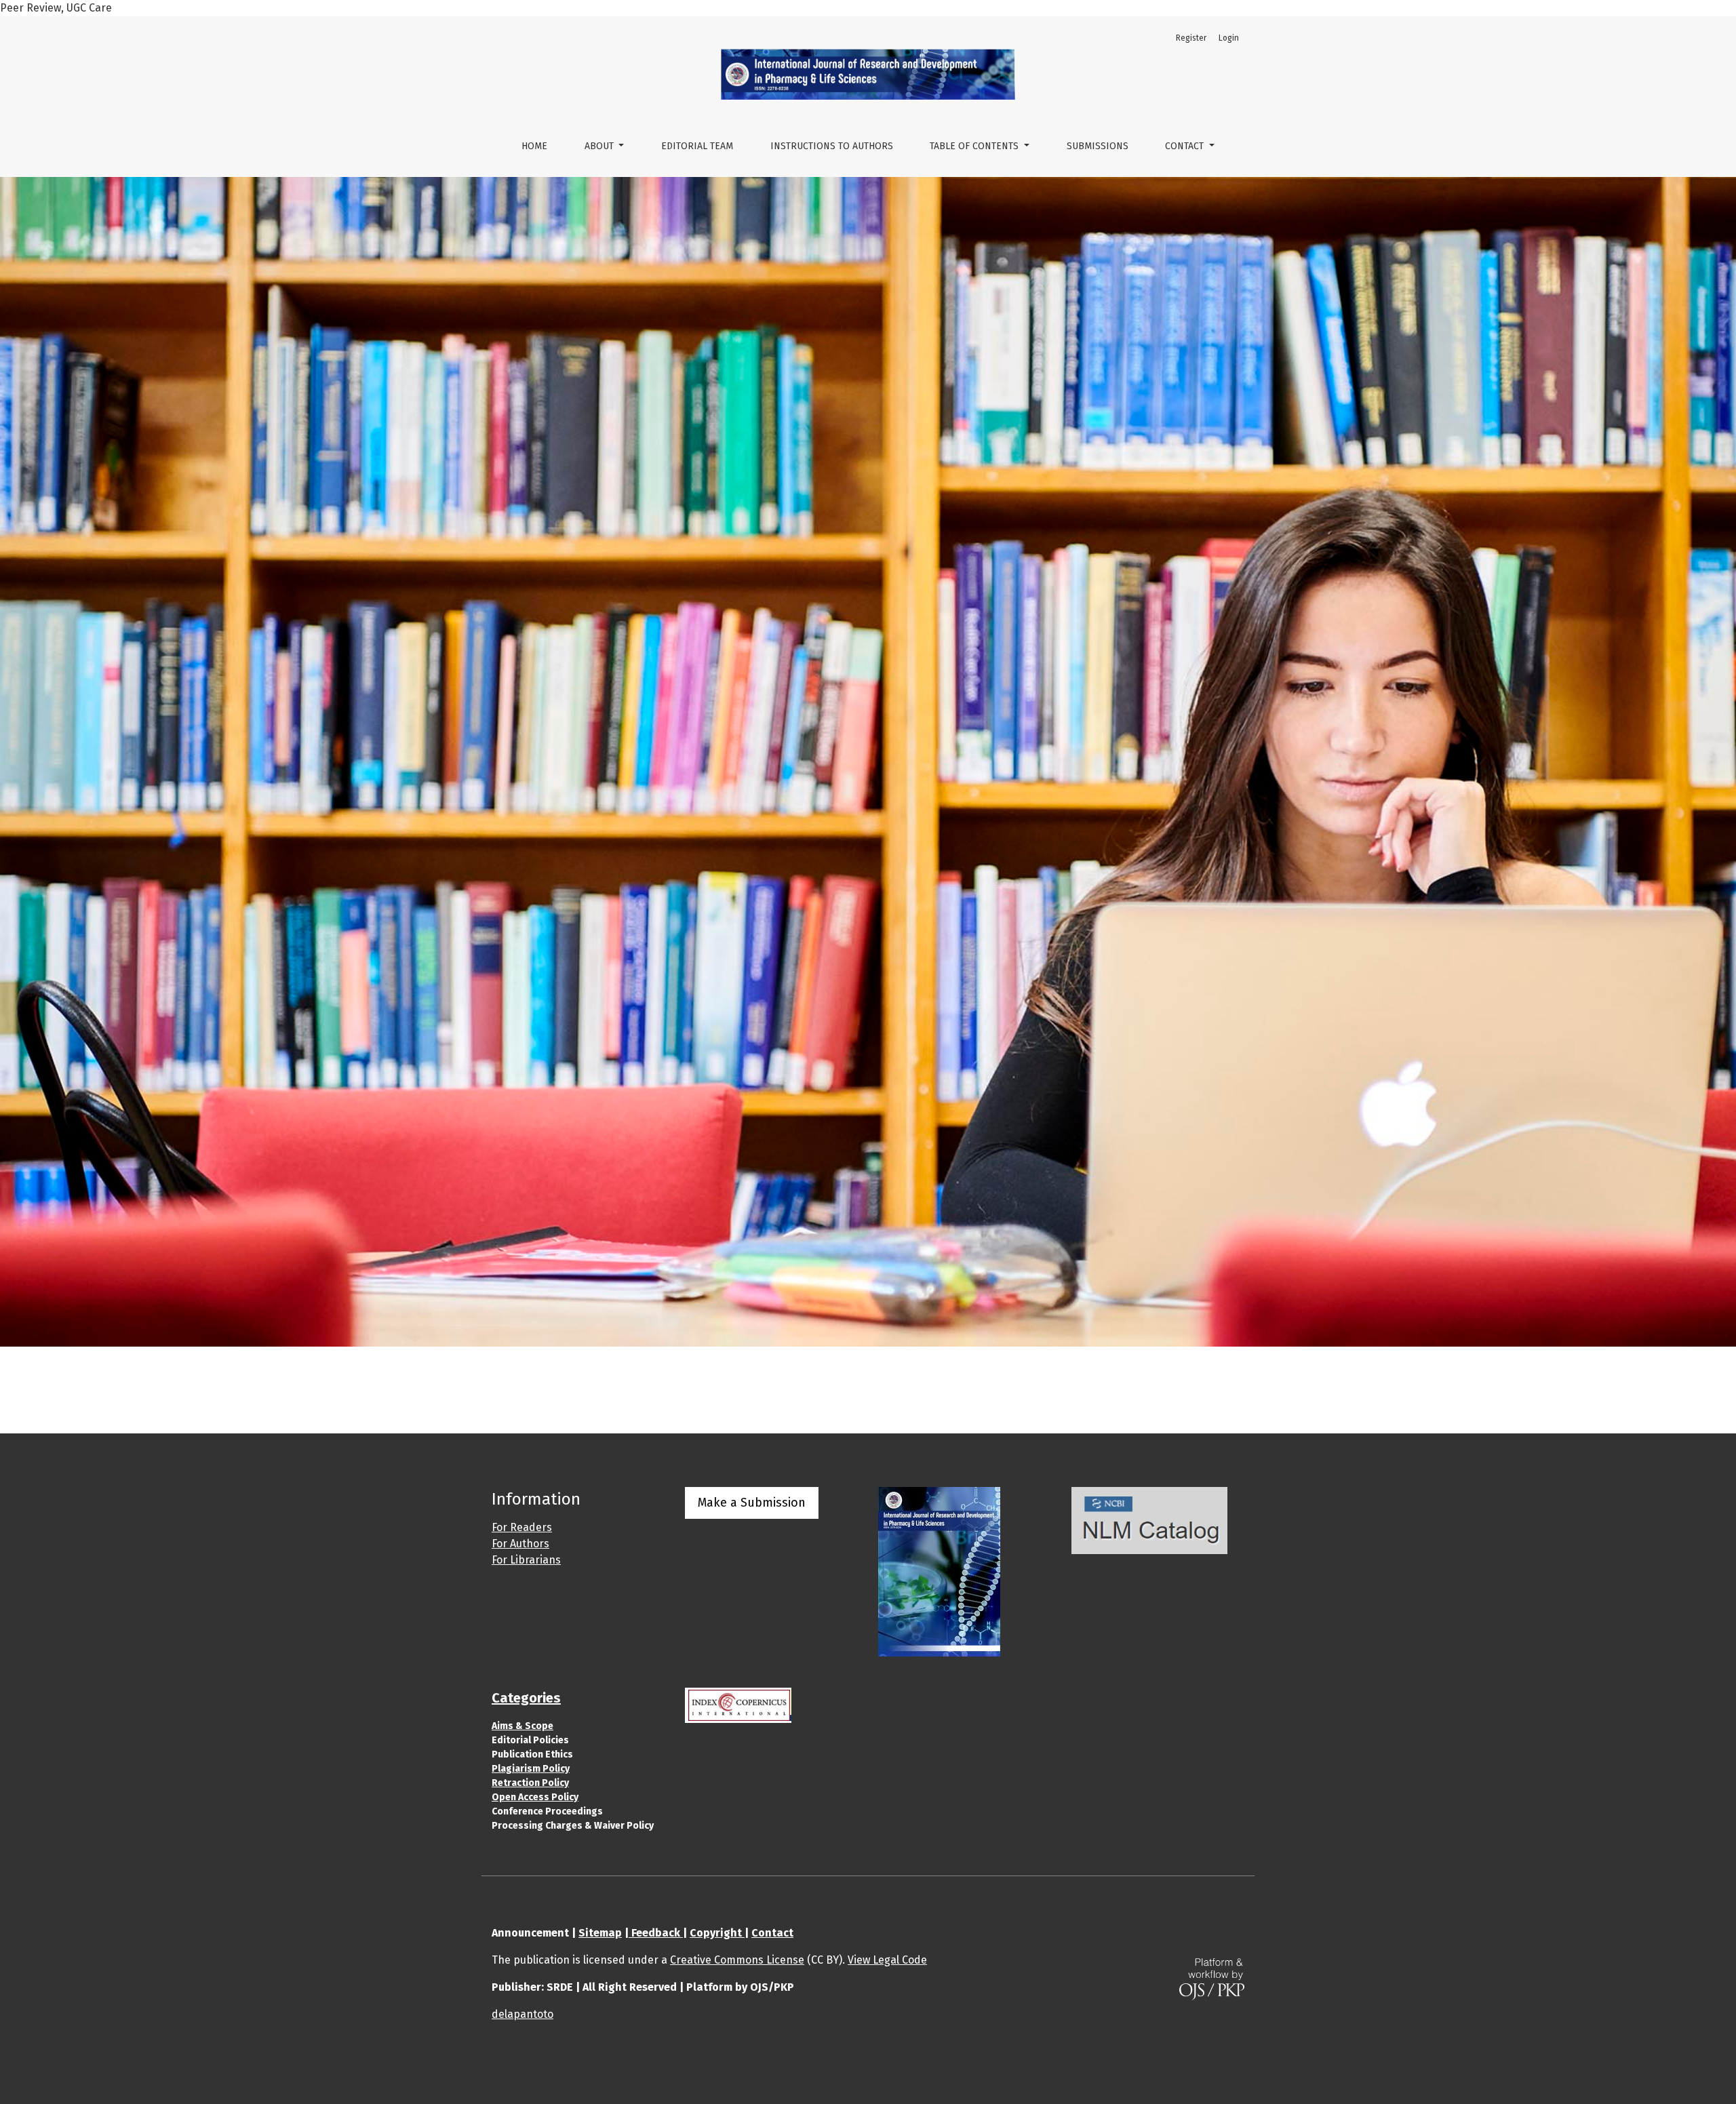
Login (1229, 38)
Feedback (656, 1933)
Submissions (1098, 146)
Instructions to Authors (832, 146)
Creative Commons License (737, 1960)
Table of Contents (975, 146)
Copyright (717, 1933)
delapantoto (522, 2014)
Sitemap (600, 1933)
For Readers (522, 1527)
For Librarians (526, 1560)
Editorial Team (697, 146)
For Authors (520, 1544)
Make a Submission (752, 1503)
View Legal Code (887, 1960)
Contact (1186, 146)
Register (1191, 38)
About (600, 146)
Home (534, 146)
